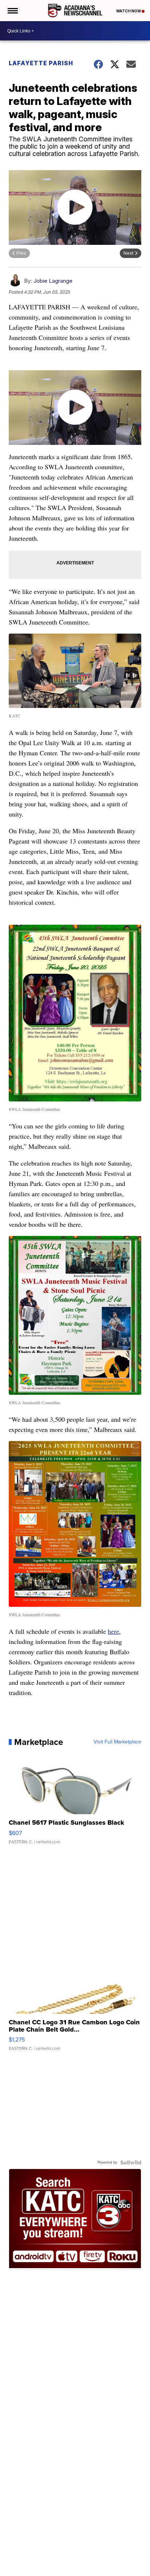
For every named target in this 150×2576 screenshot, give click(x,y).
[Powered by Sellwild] (131, 2162)
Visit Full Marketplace (117, 1742)
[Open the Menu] (12, 11)
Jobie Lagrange (53, 281)
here (113, 1631)
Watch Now (129, 11)
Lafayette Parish (41, 63)
